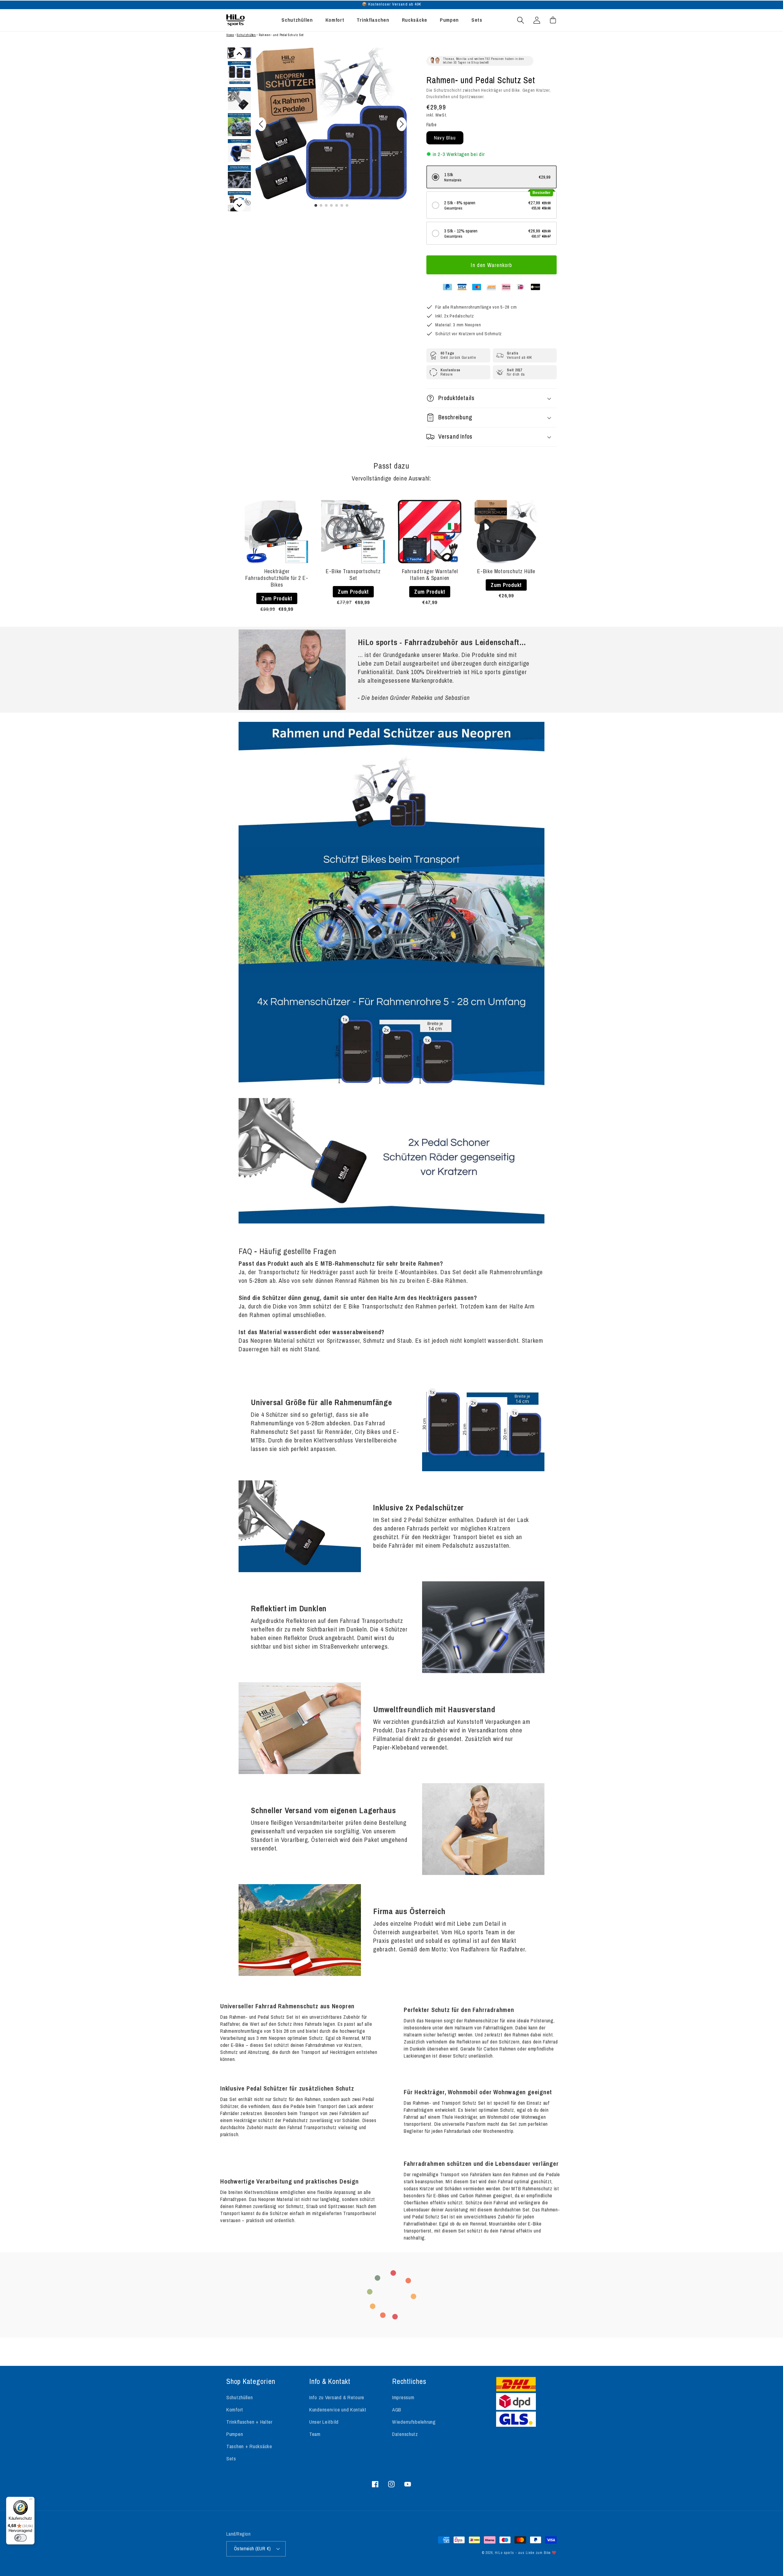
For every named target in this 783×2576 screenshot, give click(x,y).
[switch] (20, 2538)
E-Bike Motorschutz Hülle (506, 571)
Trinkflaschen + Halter (249, 2422)
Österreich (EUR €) (252, 2549)
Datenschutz (405, 2434)
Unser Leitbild (324, 2422)
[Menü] (31, 2500)
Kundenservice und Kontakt (338, 2410)
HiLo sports (504, 2553)
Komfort (235, 2410)
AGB (397, 2410)
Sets (231, 2459)
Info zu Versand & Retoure (337, 2397)
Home (230, 35)
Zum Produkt (277, 598)
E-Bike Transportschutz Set (353, 575)
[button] (521, 20)
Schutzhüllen (246, 35)
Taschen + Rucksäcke (249, 2446)
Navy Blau (445, 138)
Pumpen (235, 2434)
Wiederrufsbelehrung (414, 2422)
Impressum (403, 2397)
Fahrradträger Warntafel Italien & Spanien (430, 575)
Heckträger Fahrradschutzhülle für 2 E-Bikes (277, 578)
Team (315, 2434)
